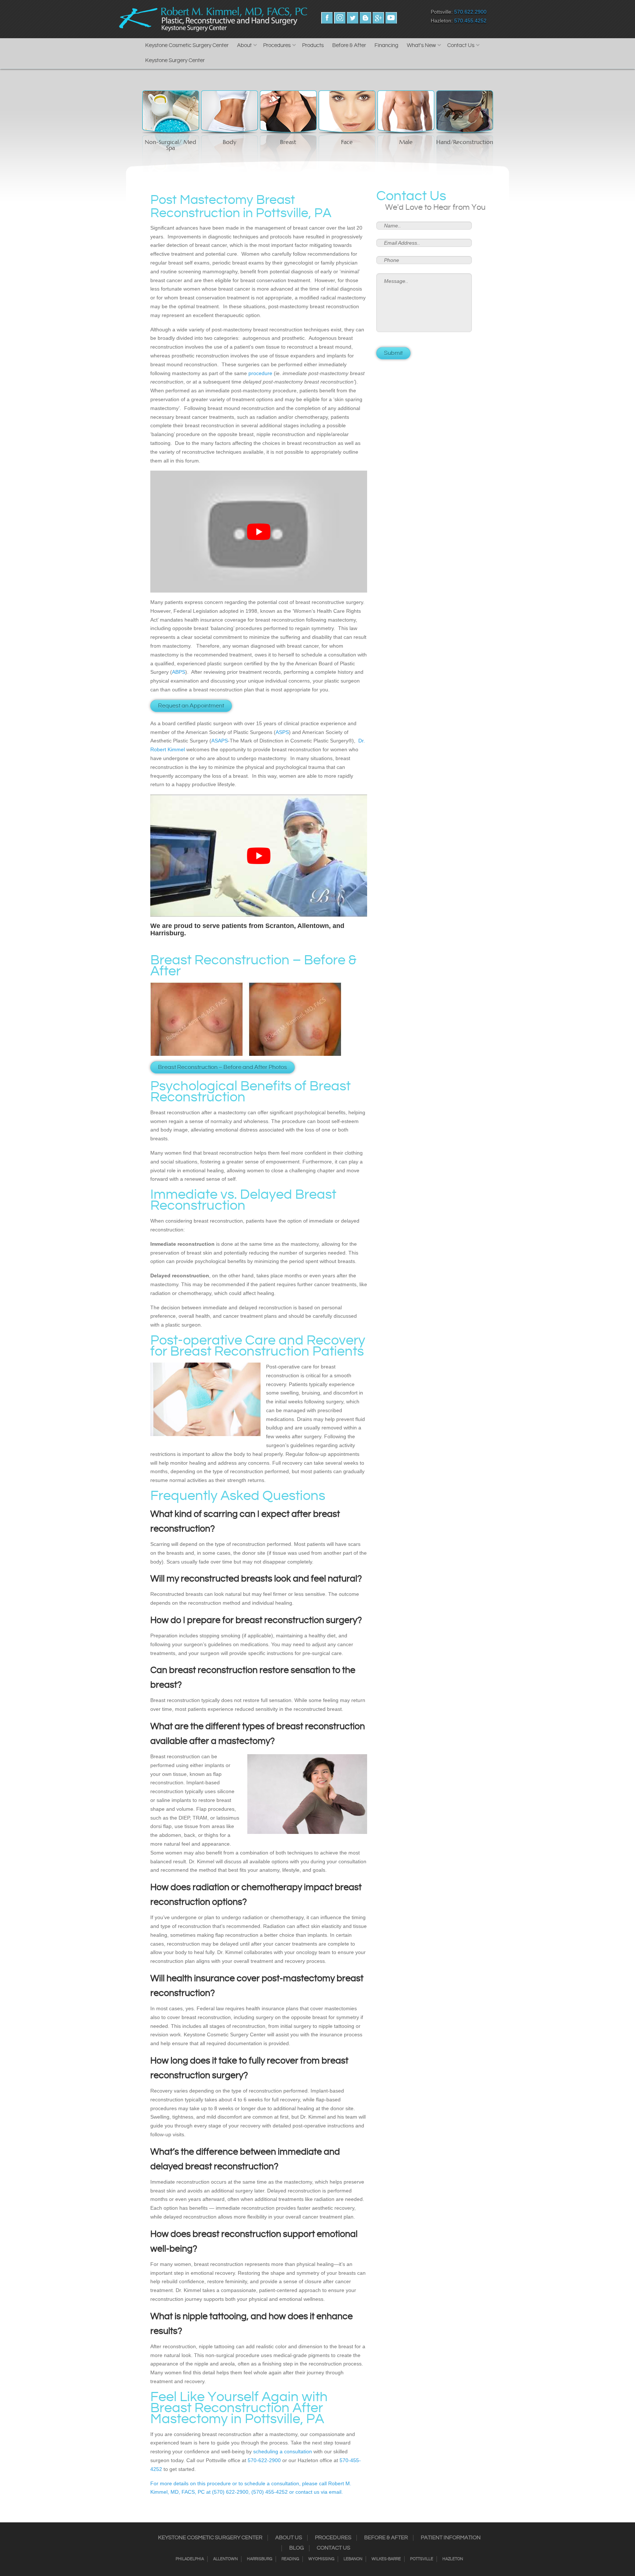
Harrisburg (260, 2559)
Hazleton (453, 2559)
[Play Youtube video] (259, 532)
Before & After (349, 45)
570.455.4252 (470, 21)
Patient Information (451, 2538)
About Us (289, 2538)
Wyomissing (321, 2559)
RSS (365, 18)
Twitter (353, 18)
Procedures (277, 45)
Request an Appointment (191, 706)
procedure (260, 373)
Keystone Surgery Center (175, 60)
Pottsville (422, 2559)
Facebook (327, 18)
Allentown (225, 2559)
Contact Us (461, 45)
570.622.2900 (470, 12)
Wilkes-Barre (386, 2559)
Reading (290, 2559)
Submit (393, 353)
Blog (297, 2548)
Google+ (378, 18)
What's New (421, 45)
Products (313, 45)
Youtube (391, 18)
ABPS (179, 672)
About (244, 45)
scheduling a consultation (283, 2451)
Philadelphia (190, 2559)
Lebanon (353, 2559)
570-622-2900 (264, 2460)
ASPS (282, 732)
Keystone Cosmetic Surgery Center (187, 45)
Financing (386, 45)
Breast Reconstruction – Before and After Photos (223, 1067)
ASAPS (220, 741)
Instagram (340, 18)
